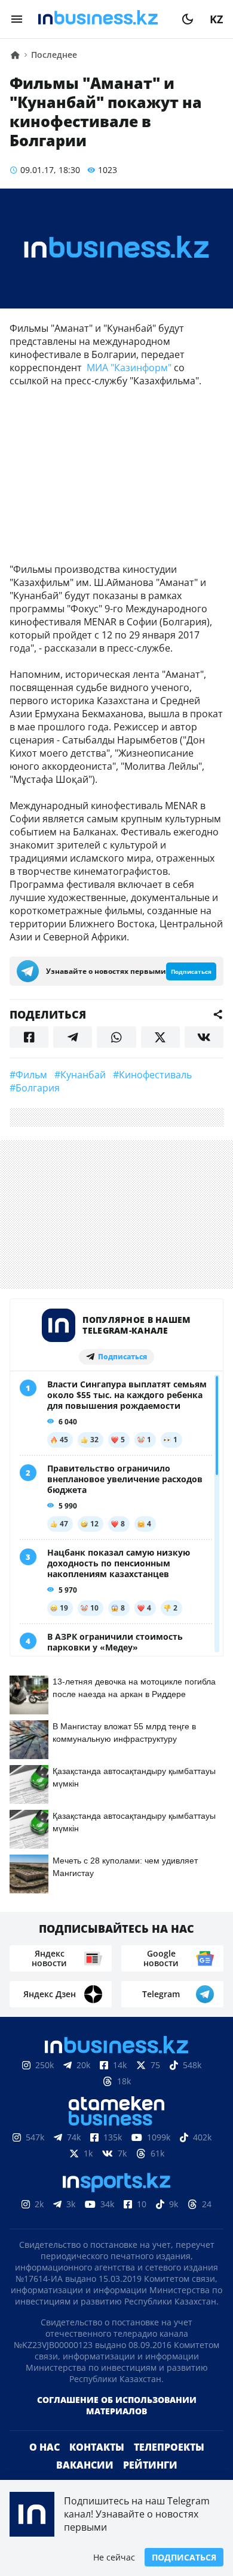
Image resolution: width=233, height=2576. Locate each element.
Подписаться (184, 2557)
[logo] (102, 19)
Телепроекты (169, 2447)
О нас (45, 2447)
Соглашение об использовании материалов (117, 2405)
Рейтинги (150, 2465)
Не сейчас (114, 2557)
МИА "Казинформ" (129, 368)
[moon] (188, 19)
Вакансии (85, 2465)
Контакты (97, 2447)
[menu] (17, 19)
